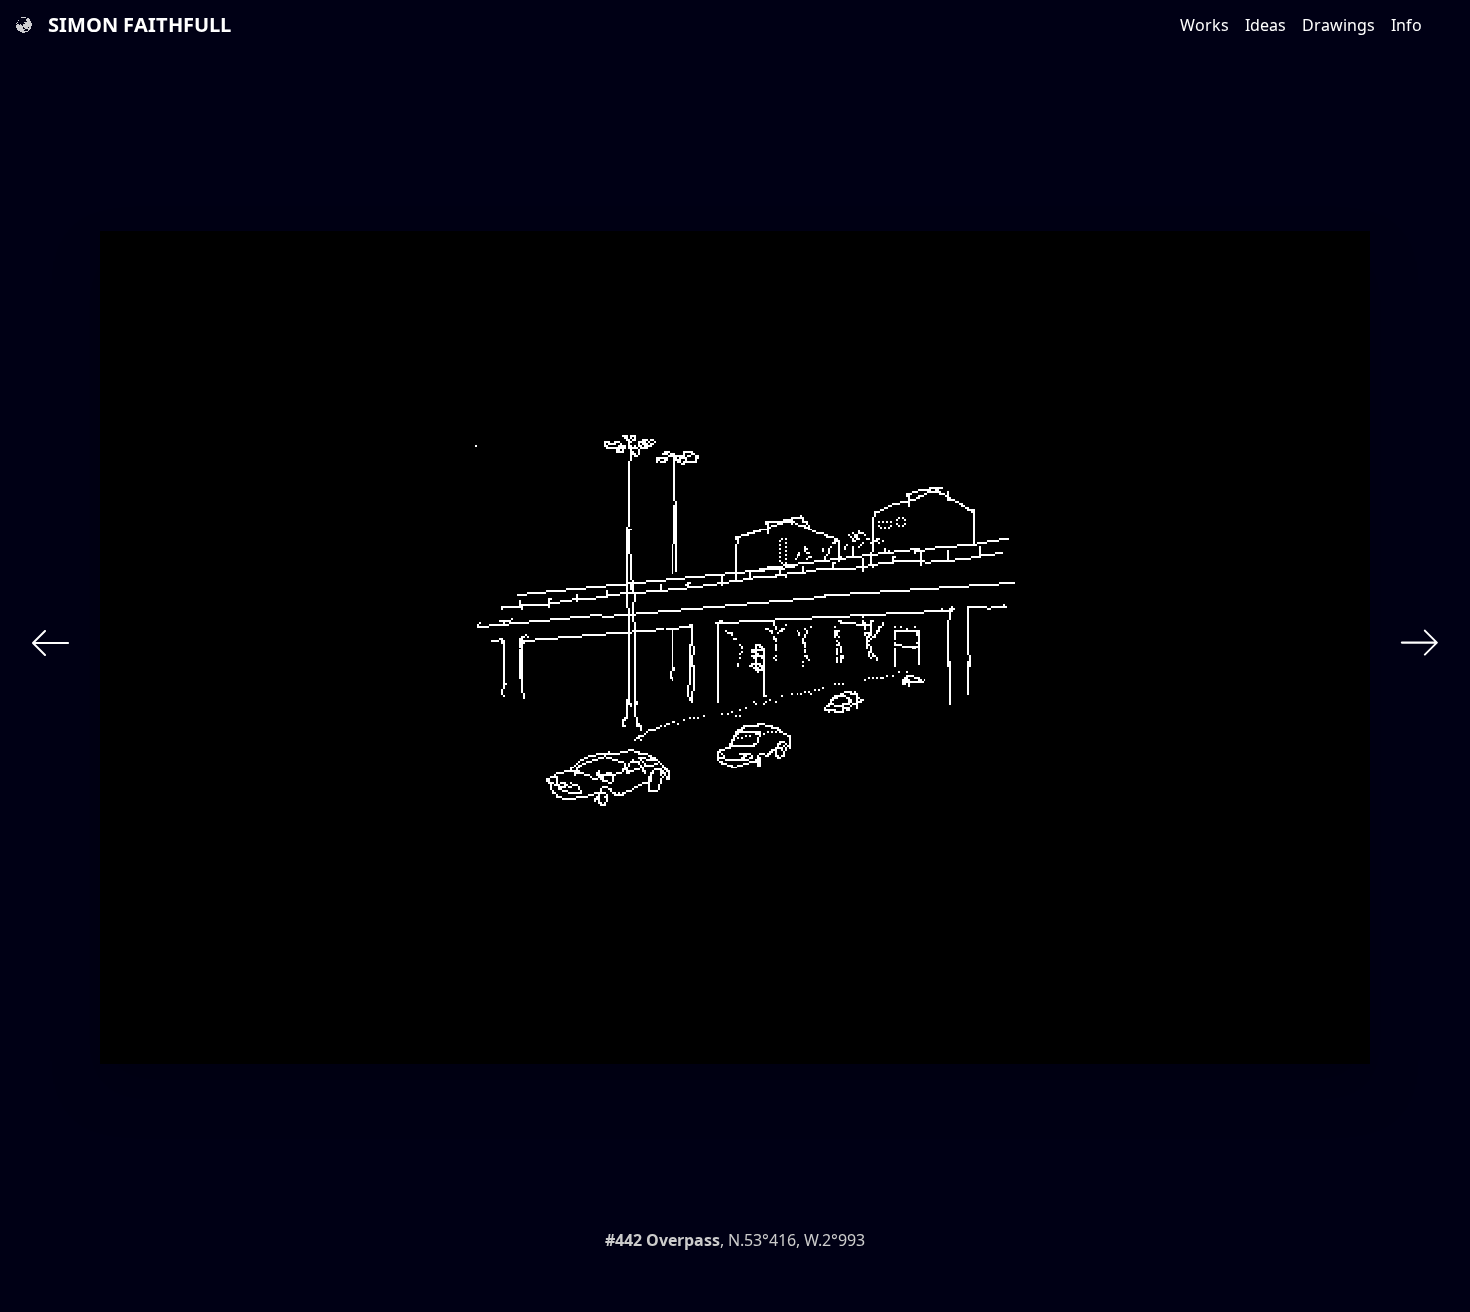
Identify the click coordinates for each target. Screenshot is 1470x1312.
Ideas (1265, 25)
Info (1406, 25)
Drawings (1338, 25)
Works (1204, 25)
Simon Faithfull (139, 24)
